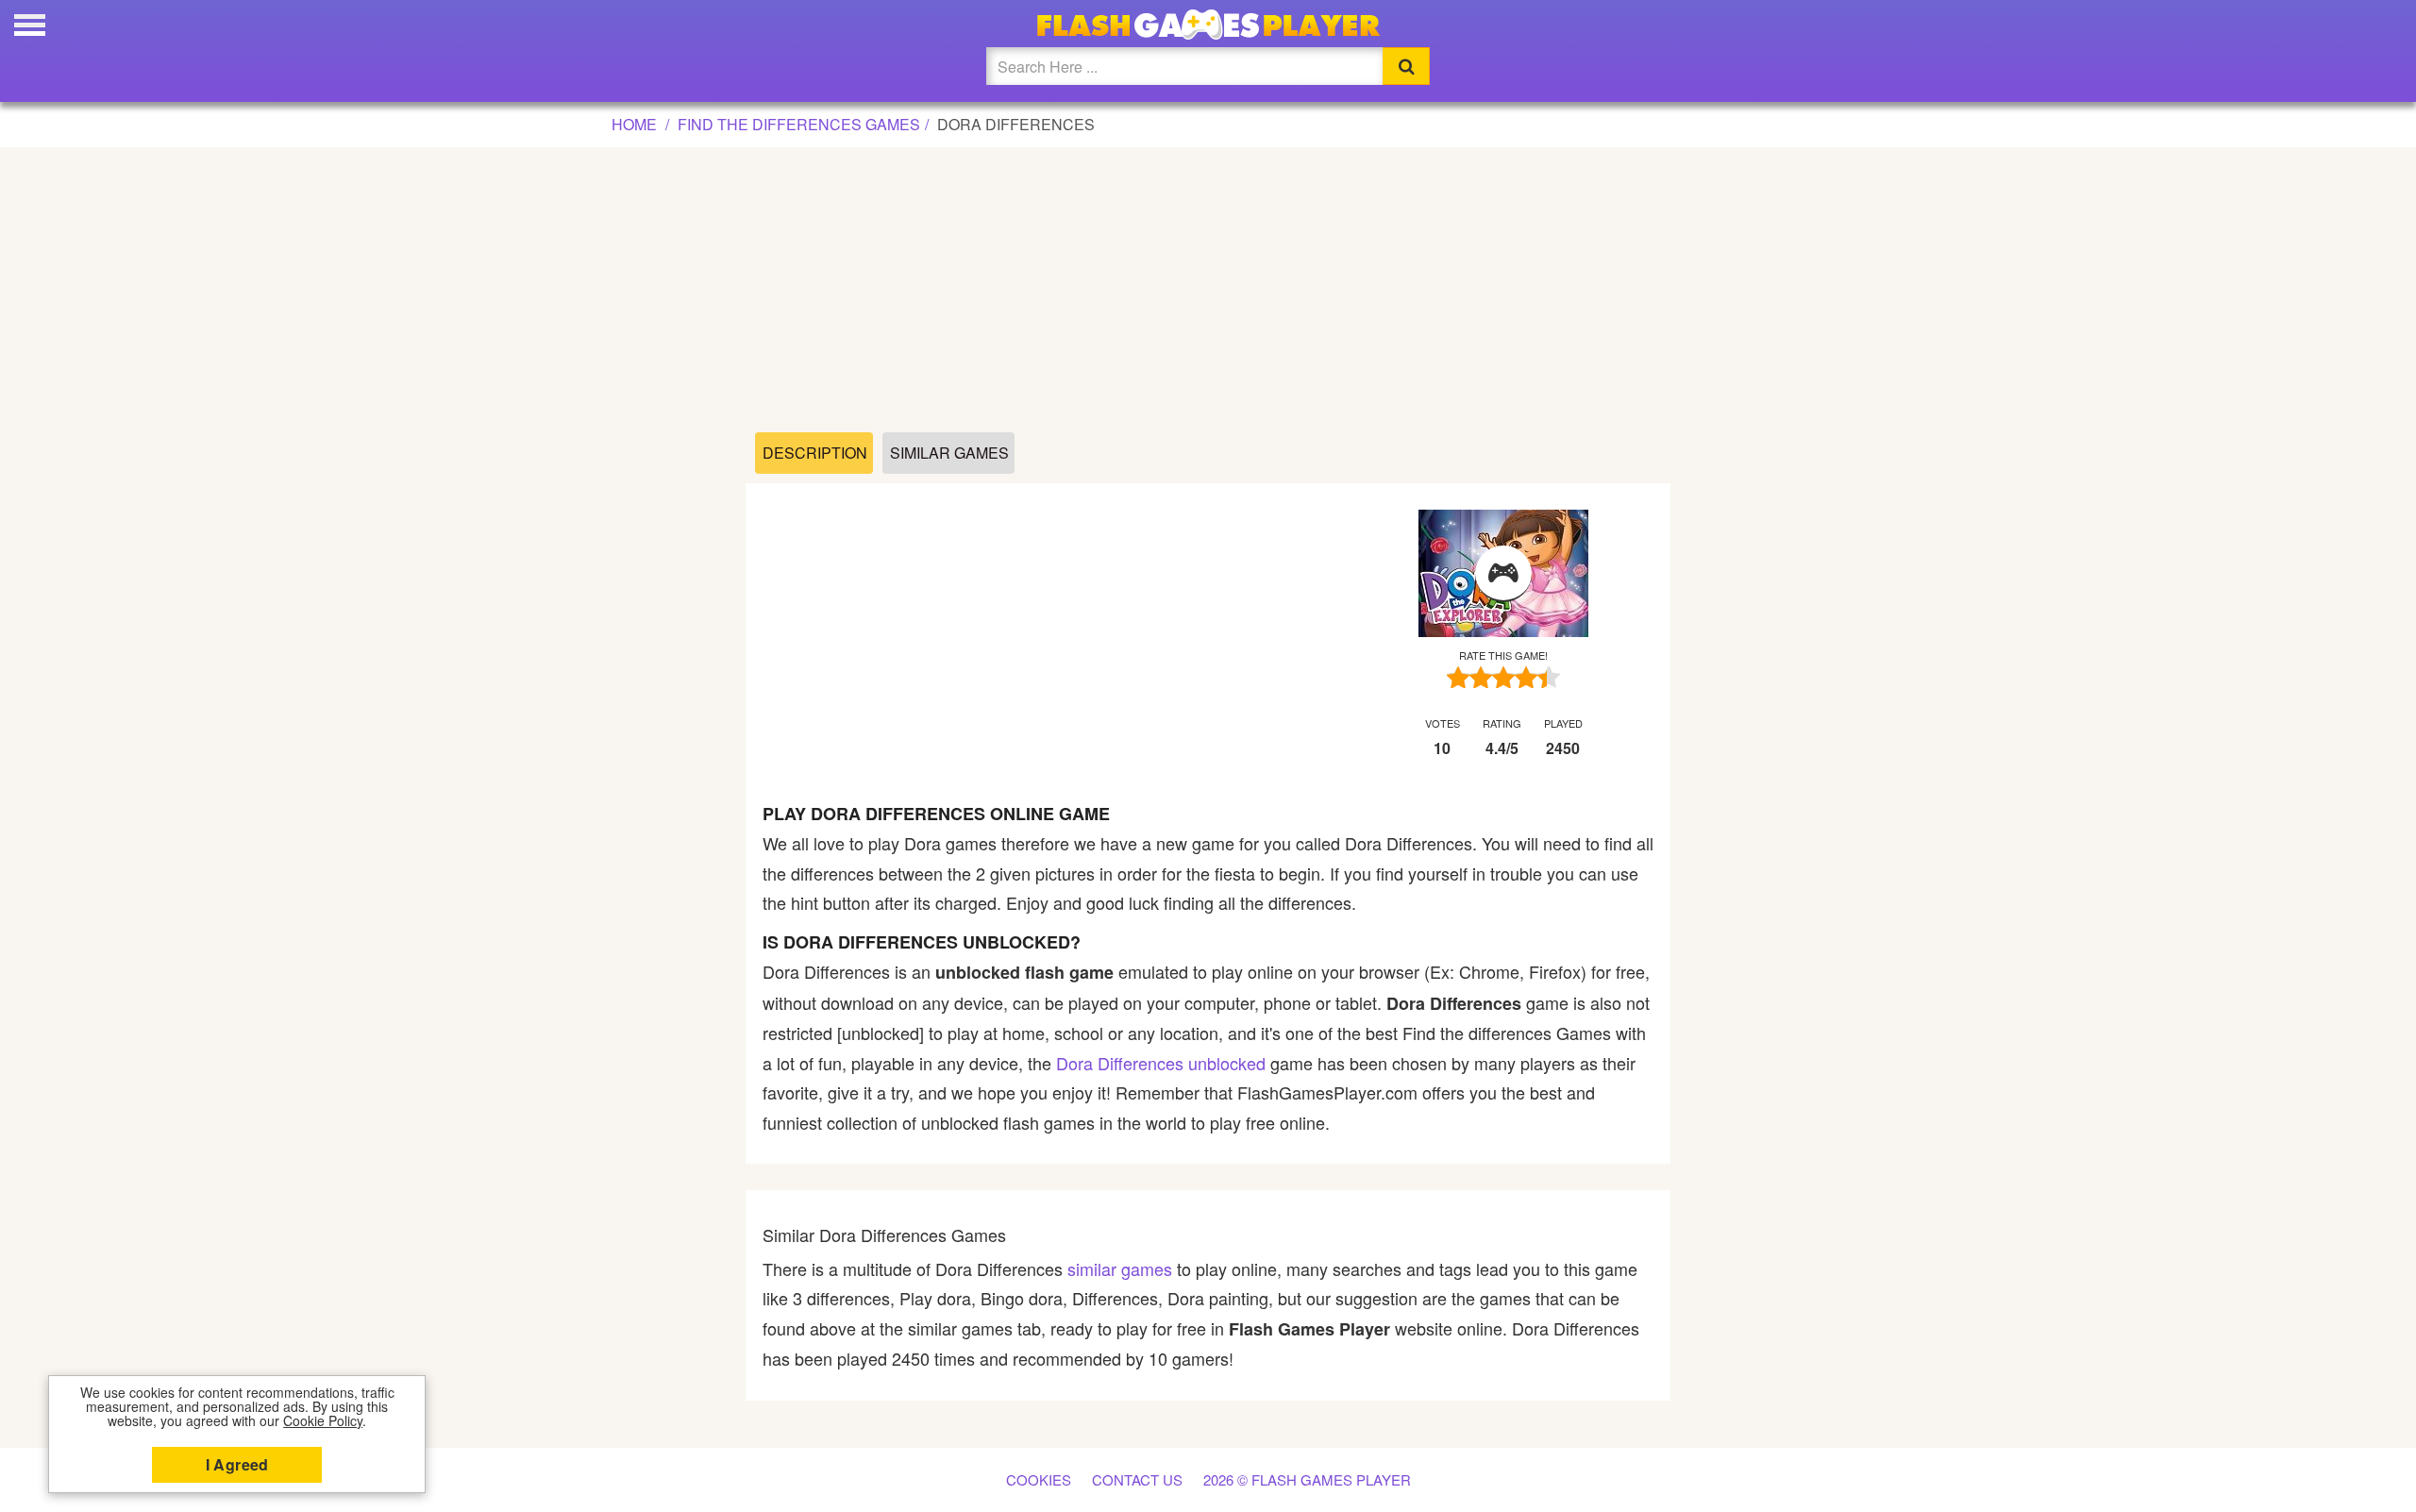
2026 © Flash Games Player (1307, 1479)
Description (815, 453)
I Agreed (237, 1464)
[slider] (1503, 677)
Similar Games (949, 453)
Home (634, 124)
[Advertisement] (1208, 291)
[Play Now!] (1503, 574)
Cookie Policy (323, 1420)
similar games (1120, 1268)
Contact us (1137, 1479)
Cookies (1039, 1479)
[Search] (1406, 66)
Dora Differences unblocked (1161, 1063)
